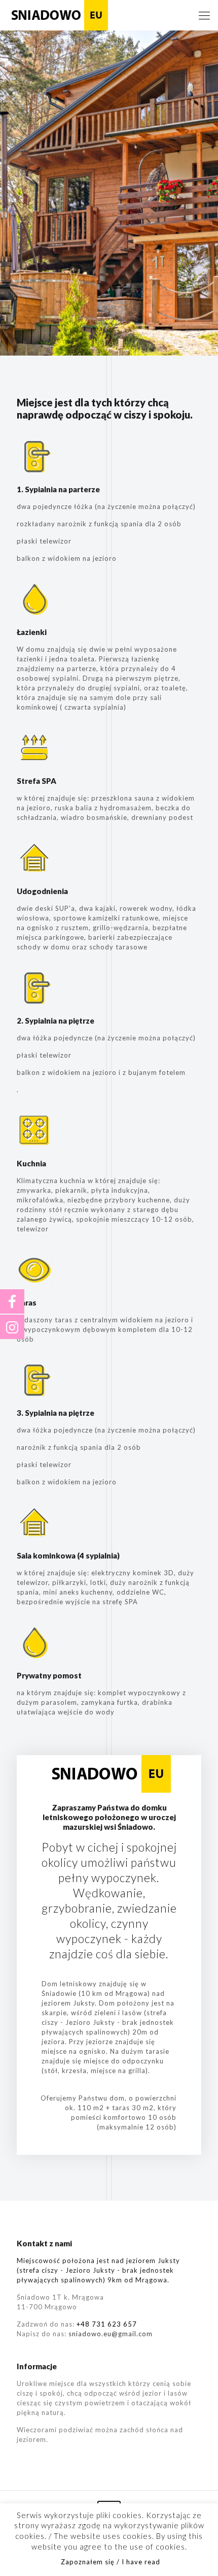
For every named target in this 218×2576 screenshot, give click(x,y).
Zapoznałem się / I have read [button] (111, 2562)
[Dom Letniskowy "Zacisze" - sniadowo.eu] (58, 15)
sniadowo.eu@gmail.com (111, 2334)
